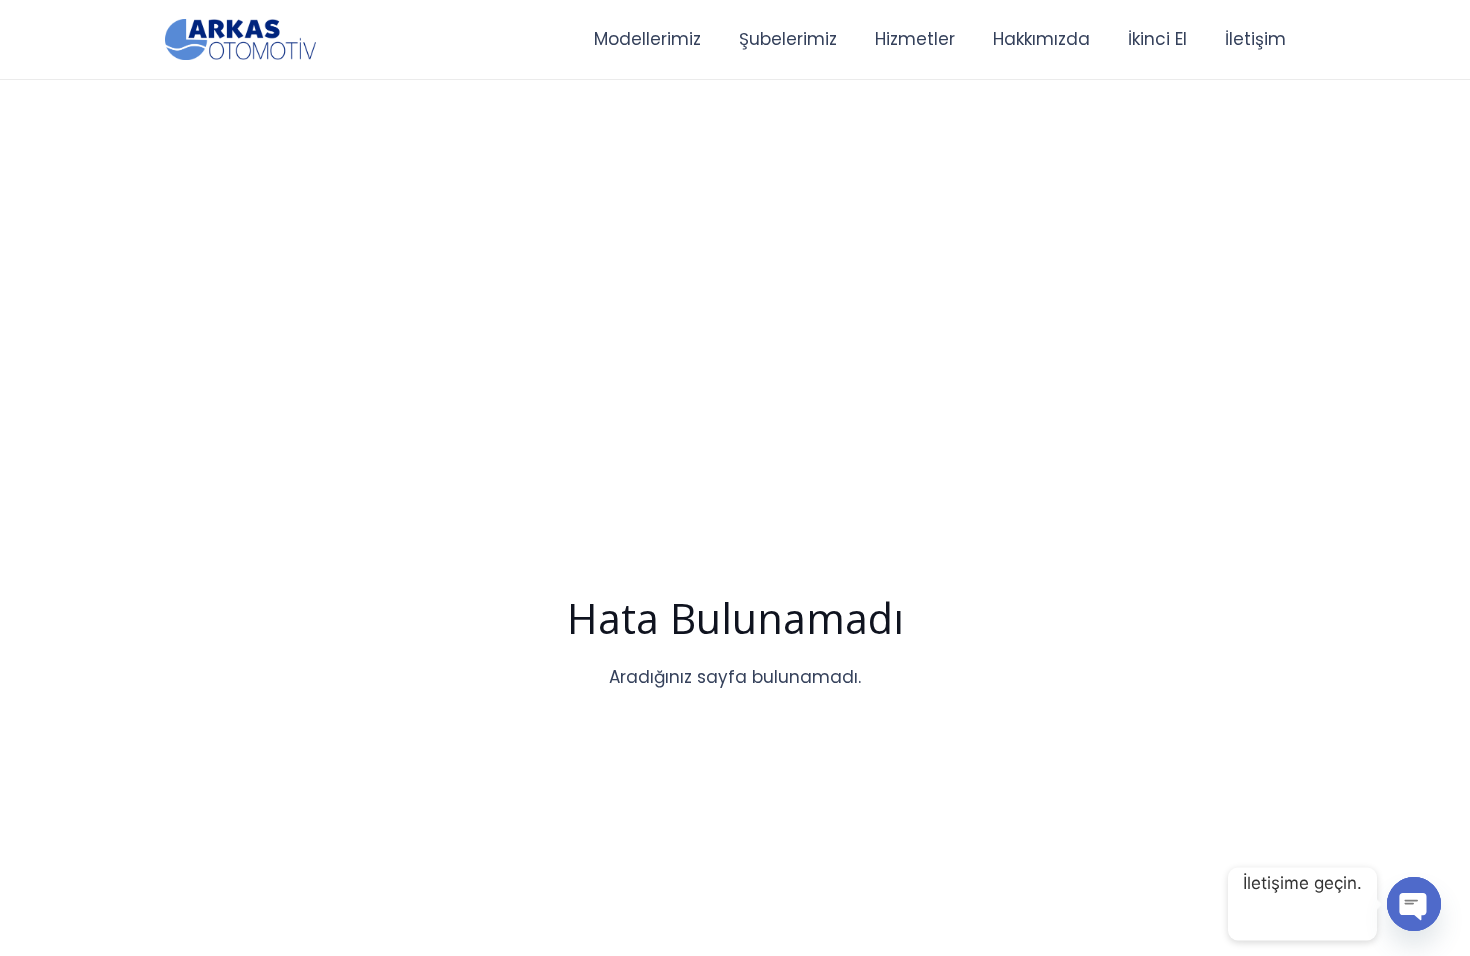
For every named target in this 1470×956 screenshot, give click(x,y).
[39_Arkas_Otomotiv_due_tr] (240, 40)
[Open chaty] (1414, 904)
